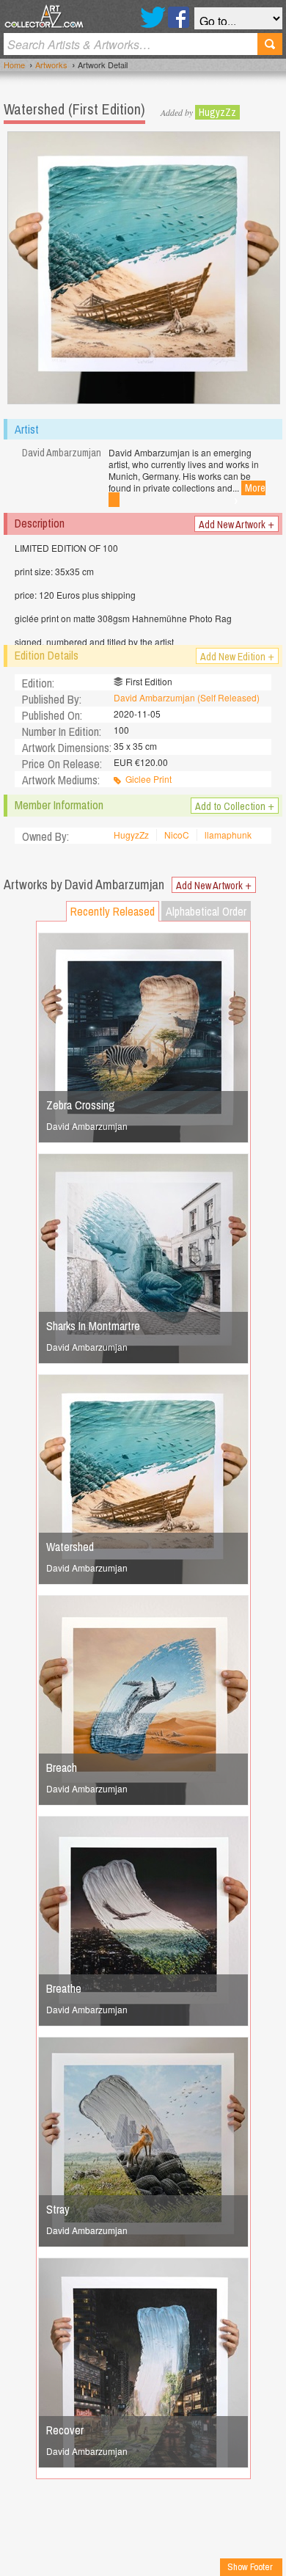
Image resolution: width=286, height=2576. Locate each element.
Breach (62, 1767)
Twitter (153, 17)
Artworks (51, 65)
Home (14, 65)
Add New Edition (237, 656)
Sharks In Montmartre (93, 1326)
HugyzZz (217, 112)
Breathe (64, 1988)
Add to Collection (235, 806)
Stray (58, 2209)
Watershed (70, 1547)
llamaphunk (228, 835)
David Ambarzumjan (87, 1126)
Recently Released (113, 911)
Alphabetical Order (206, 911)
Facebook (179, 17)
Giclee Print (148, 779)
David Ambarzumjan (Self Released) (187, 697)
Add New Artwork (236, 524)
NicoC (177, 835)
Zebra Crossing (81, 1105)
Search (270, 44)
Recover (65, 2430)
